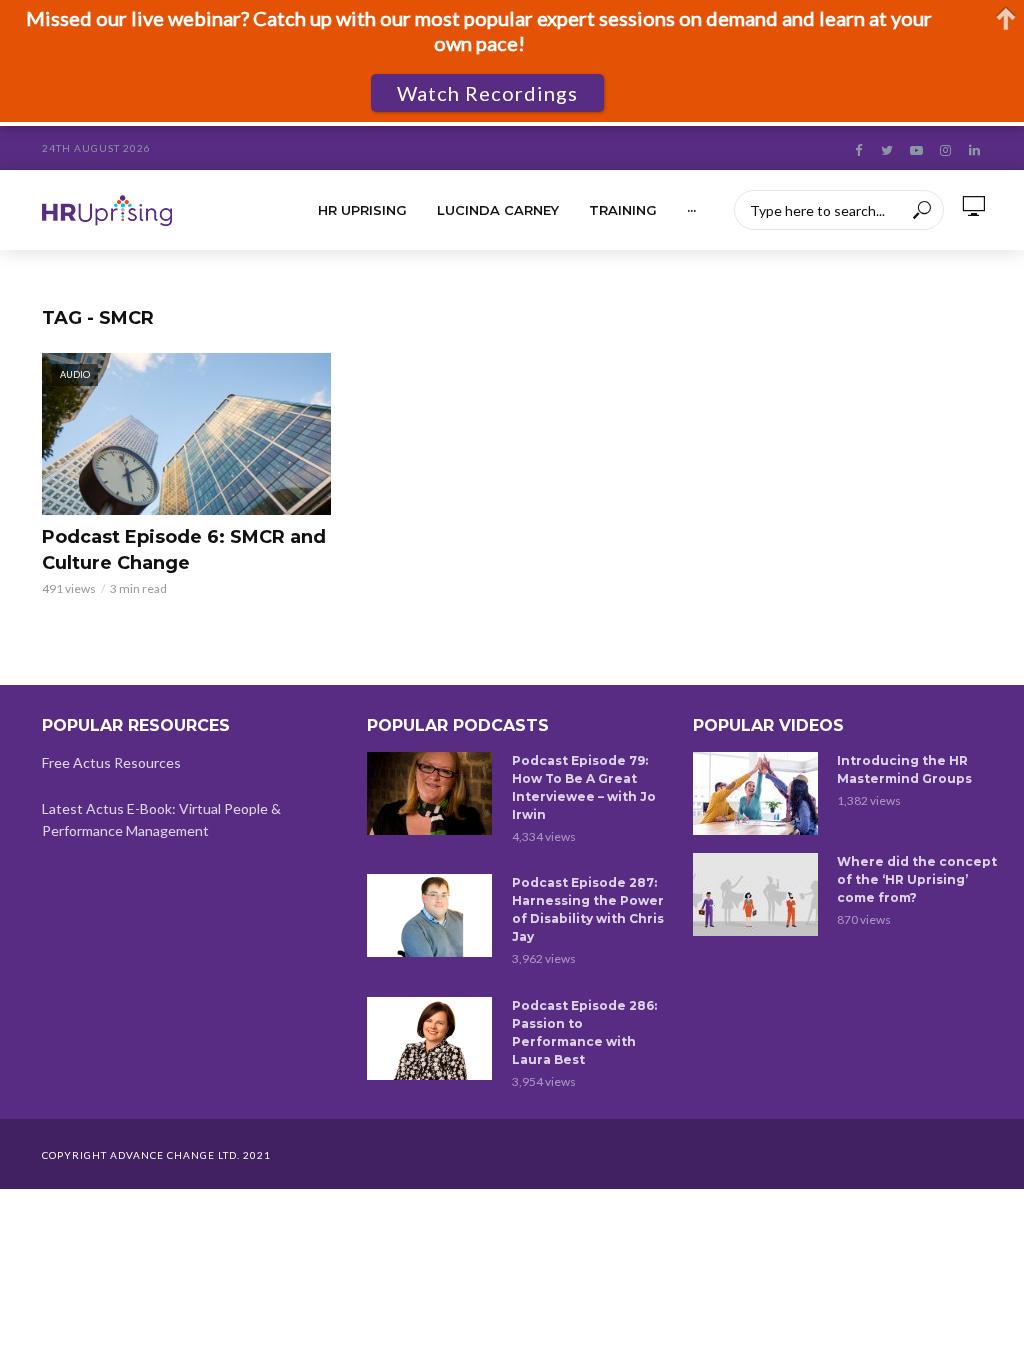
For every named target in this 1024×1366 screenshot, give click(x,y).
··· (691, 210)
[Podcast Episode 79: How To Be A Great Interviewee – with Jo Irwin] (430, 793)
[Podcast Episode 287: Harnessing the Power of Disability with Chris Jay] (430, 915)
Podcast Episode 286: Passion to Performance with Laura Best (584, 1032)
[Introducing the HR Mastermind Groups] (756, 793)
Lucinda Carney (498, 210)
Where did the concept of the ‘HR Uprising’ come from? (917, 879)
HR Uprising (362, 210)
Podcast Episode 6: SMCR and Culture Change (184, 550)
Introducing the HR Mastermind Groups (904, 769)
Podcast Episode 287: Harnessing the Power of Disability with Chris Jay (588, 909)
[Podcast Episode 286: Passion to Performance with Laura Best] (430, 1038)
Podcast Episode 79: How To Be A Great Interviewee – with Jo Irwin (584, 787)
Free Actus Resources (111, 762)
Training (623, 210)
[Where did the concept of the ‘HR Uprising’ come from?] (756, 894)
